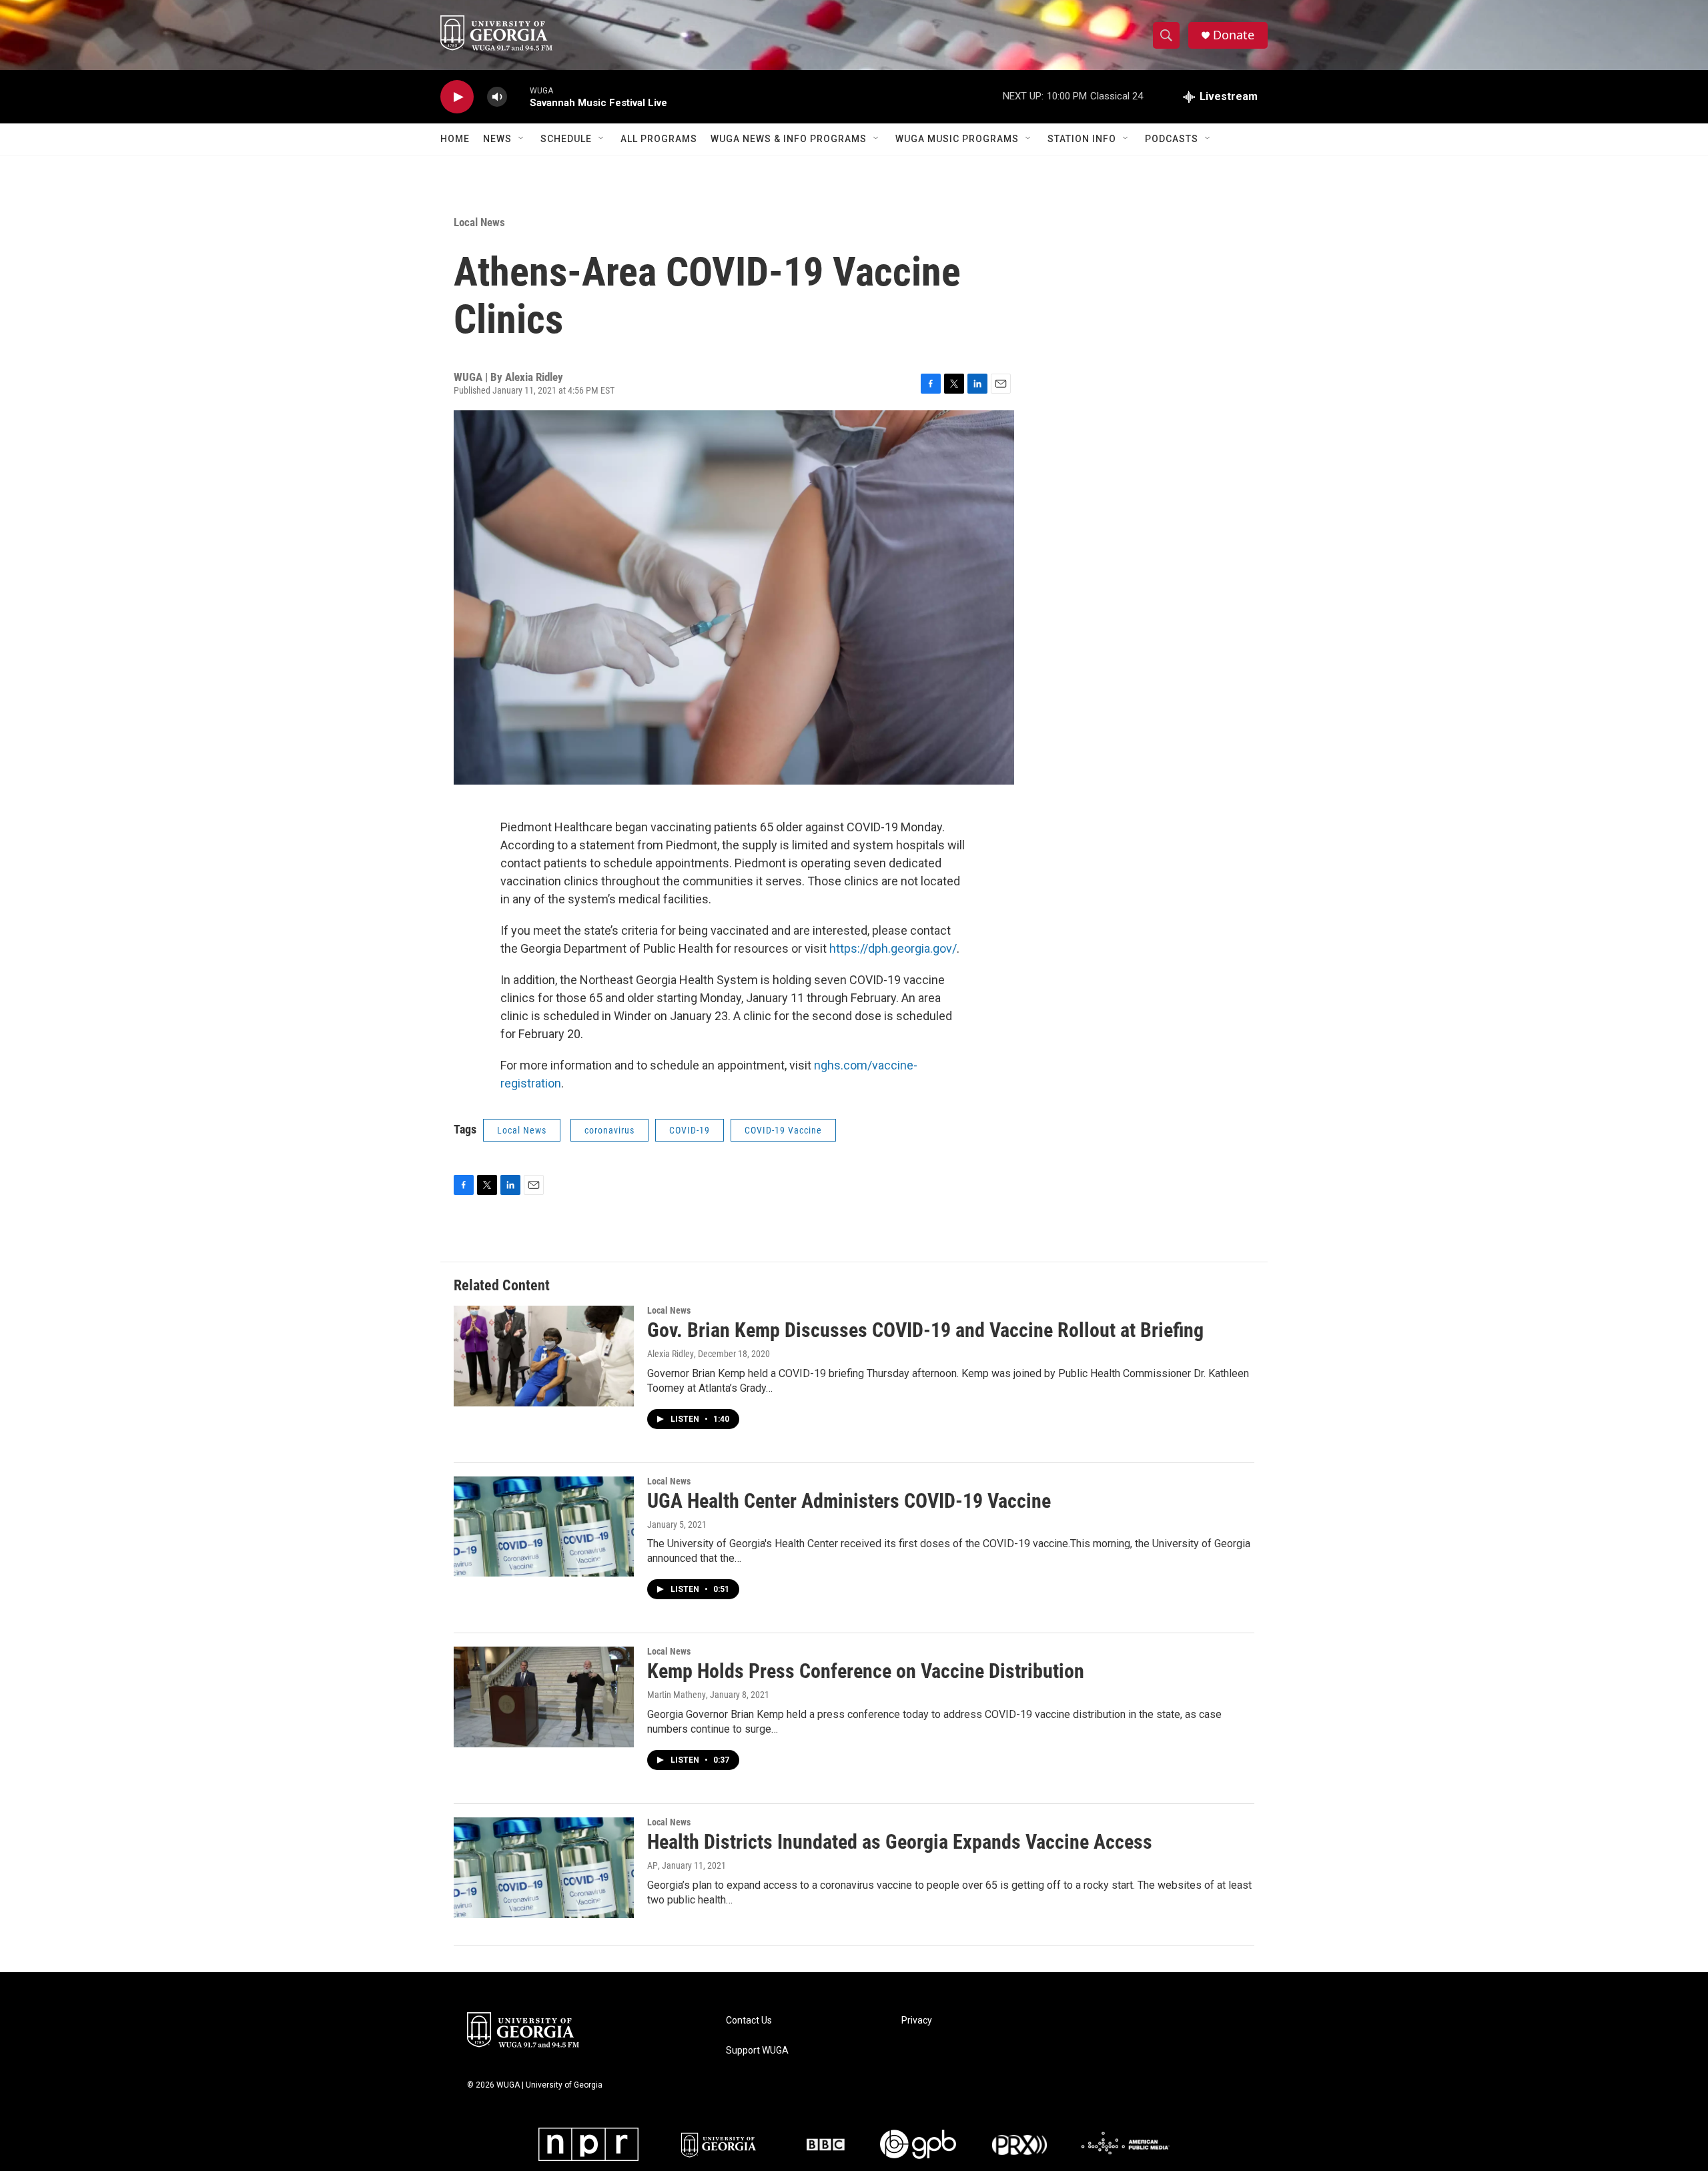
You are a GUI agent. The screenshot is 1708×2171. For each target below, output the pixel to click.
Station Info (1082, 139)
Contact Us (749, 2021)
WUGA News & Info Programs (789, 139)
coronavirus (609, 1130)
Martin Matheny (677, 1695)
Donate (1234, 35)
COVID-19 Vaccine (783, 1130)
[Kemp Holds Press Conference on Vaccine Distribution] (544, 1697)
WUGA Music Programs (957, 139)
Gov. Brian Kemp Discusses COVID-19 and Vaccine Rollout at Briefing (925, 1330)
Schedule (566, 139)
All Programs (659, 139)
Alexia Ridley (671, 1354)
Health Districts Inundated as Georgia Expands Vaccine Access (900, 1842)
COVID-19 (690, 1130)
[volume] (497, 97)
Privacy (917, 2021)
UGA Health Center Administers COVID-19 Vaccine (849, 1501)
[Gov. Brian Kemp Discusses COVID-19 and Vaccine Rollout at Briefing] (544, 1356)
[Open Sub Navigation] (522, 139)
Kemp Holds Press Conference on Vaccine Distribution (866, 1671)
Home (455, 139)
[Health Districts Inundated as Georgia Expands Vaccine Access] (544, 1867)
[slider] (518, 96)
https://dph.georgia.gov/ (893, 948)
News (497, 139)
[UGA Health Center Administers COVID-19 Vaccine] (544, 1527)
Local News (479, 222)
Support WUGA (757, 2051)
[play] (457, 97)
